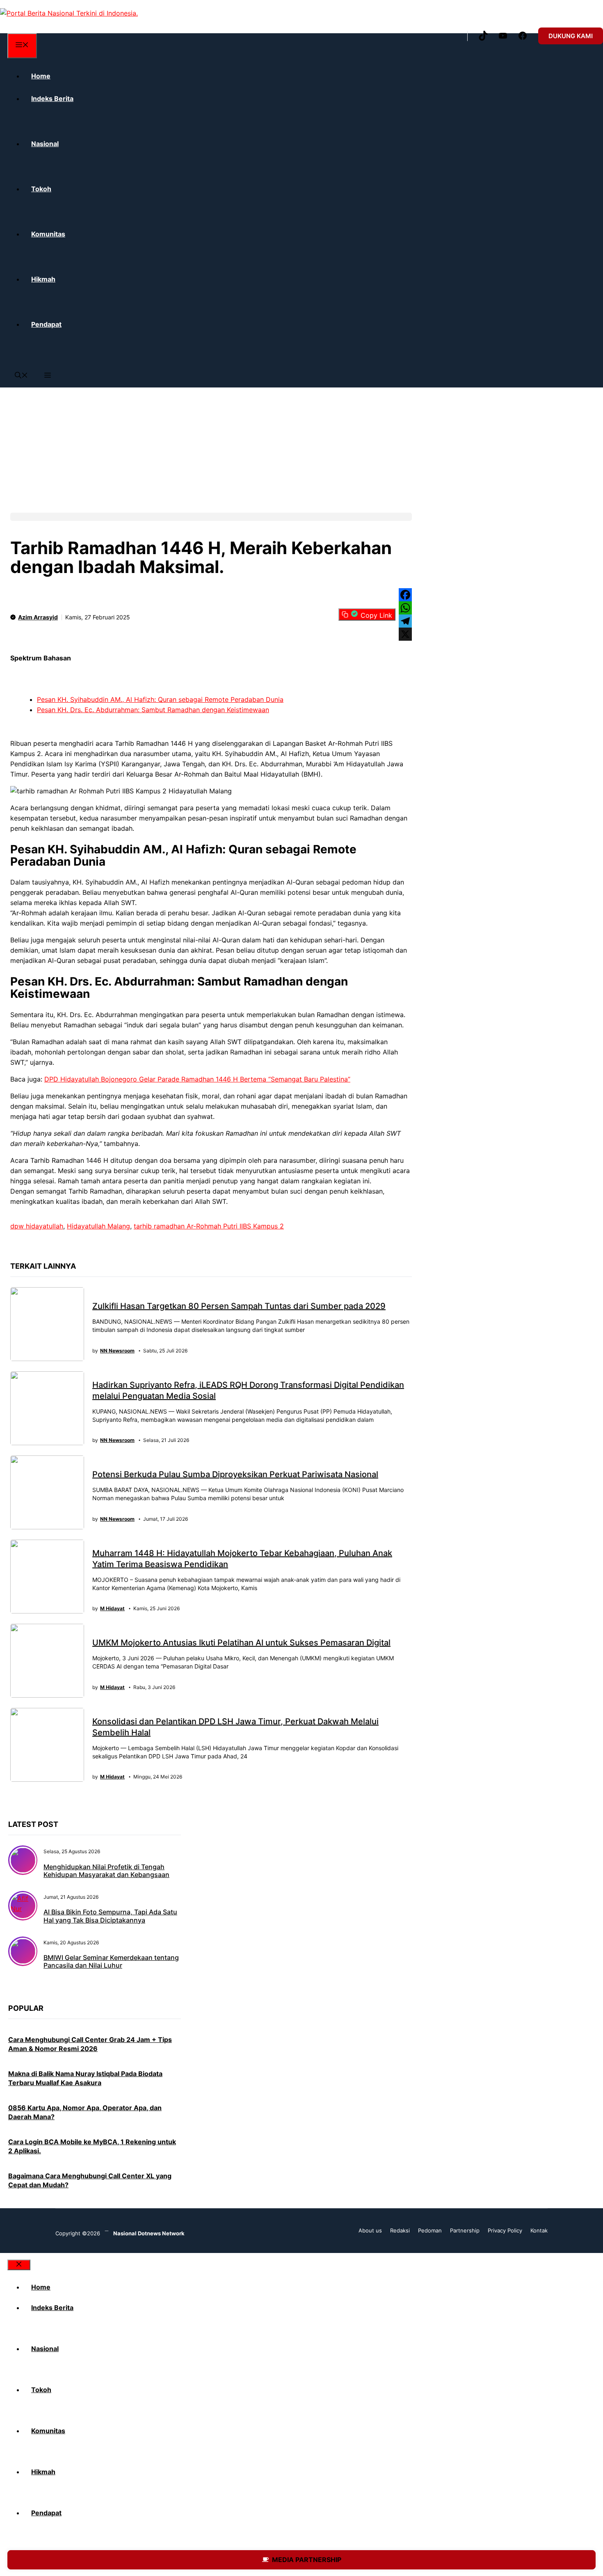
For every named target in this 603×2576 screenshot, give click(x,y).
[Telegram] (405, 621)
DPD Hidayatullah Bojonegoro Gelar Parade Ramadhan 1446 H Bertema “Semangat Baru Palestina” (197, 1079)
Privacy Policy (505, 2230)
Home (41, 76)
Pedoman (430, 2230)
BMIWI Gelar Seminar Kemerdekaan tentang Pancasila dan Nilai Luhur (111, 1961)
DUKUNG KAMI (571, 36)
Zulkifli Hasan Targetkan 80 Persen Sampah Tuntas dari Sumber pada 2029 (239, 1306)
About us (370, 2230)
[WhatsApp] (405, 608)
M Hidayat (112, 1609)
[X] (405, 634)
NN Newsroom (117, 1351)
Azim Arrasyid (38, 617)
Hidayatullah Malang (98, 1226)
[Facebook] (405, 595)
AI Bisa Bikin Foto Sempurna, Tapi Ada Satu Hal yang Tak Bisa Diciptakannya (110, 1916)
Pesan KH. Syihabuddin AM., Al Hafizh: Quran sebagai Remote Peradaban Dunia (160, 699)
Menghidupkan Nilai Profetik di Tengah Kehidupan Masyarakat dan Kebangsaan (106, 1871)
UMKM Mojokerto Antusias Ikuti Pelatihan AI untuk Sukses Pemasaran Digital (241, 1643)
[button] (21, 376)
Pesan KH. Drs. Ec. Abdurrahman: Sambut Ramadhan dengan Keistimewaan (153, 710)
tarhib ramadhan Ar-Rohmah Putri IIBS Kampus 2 (209, 1226)
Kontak (539, 2230)
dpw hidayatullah (37, 1226)
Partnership (465, 2230)
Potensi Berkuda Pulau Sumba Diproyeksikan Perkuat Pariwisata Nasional (235, 1474)
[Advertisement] (246, 445)
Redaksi (400, 2230)
